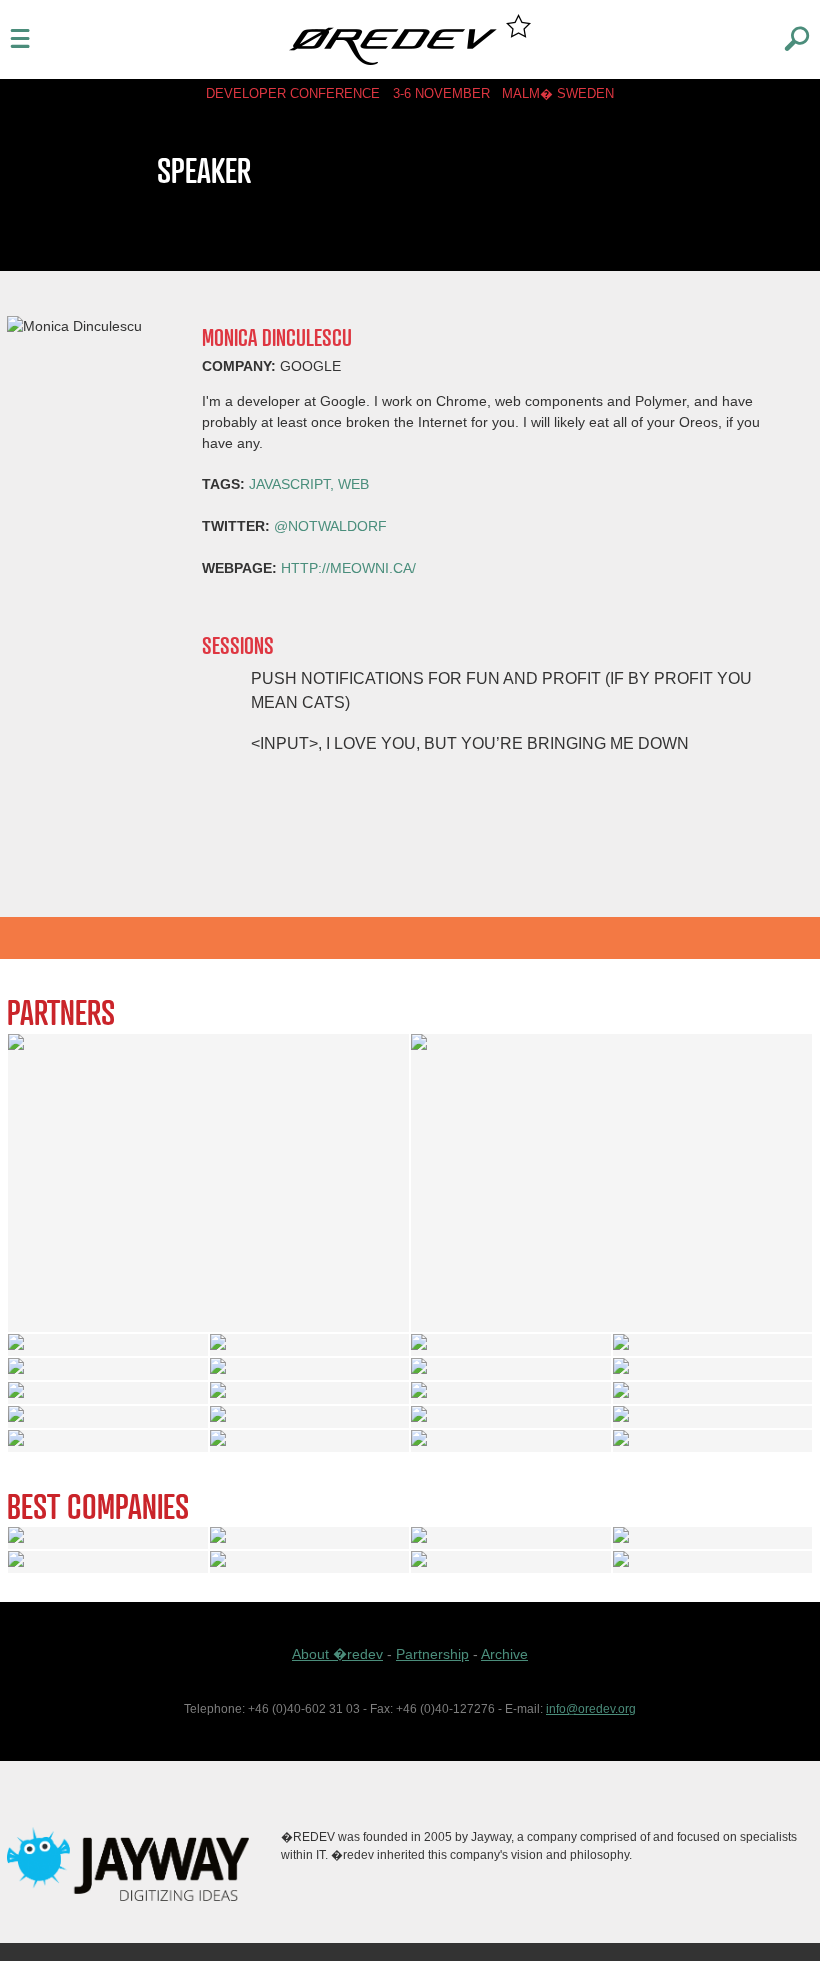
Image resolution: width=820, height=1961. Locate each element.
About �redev (337, 1654)
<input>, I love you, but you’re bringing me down (470, 743)
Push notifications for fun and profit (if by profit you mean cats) (501, 690)
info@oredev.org (591, 1709)
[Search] (797, 37)
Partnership (432, 1654)
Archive (504, 1654)
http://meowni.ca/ (348, 568)
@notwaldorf (330, 526)
